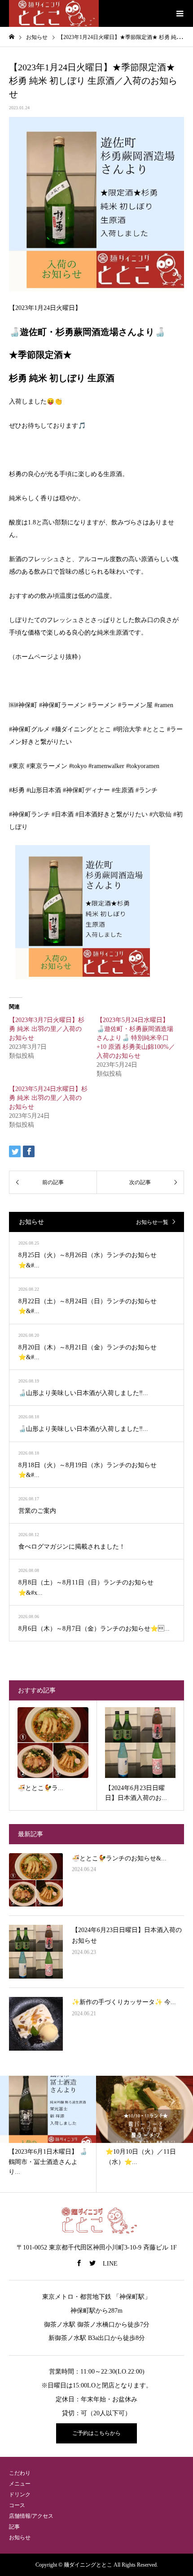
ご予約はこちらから (96, 2433)
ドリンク (20, 2494)
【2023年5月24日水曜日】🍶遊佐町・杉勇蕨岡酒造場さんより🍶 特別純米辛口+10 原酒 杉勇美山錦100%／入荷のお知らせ (136, 1038)
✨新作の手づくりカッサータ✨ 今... (124, 2002)
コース (17, 2505)
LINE (110, 2264)
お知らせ (20, 2537)
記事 (14, 2527)
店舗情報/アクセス (31, 2516)
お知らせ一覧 (152, 1222)
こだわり (20, 2473)
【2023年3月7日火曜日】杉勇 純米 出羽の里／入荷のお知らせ (47, 1029)
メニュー (20, 2484)
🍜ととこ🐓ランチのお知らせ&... (119, 1858)
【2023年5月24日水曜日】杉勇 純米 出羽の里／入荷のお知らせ (48, 1098)
